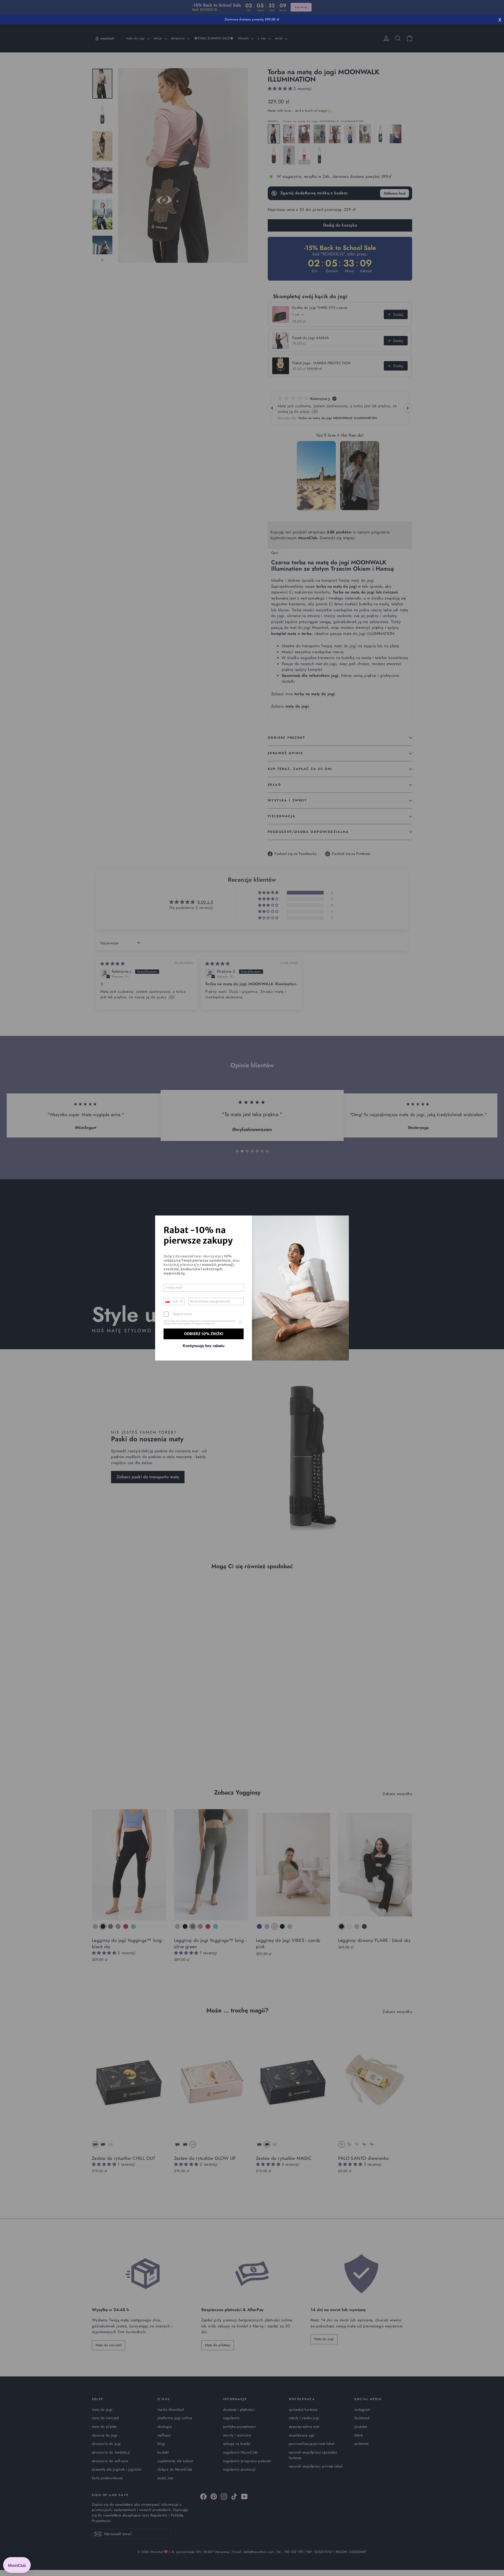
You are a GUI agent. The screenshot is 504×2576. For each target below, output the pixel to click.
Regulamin (196, 1321)
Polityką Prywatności (204, 1324)
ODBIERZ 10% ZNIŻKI (204, 1334)
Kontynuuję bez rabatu (204, 1346)
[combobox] (174, 1302)
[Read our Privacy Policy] (240, 1322)
